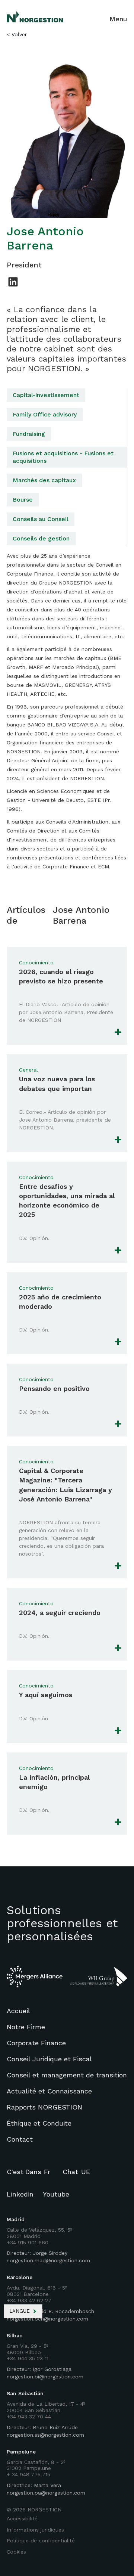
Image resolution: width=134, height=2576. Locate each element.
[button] (23, 2311)
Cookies (16, 2552)
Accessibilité (22, 2518)
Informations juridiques (35, 2530)
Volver (19, 34)
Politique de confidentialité (41, 2541)
